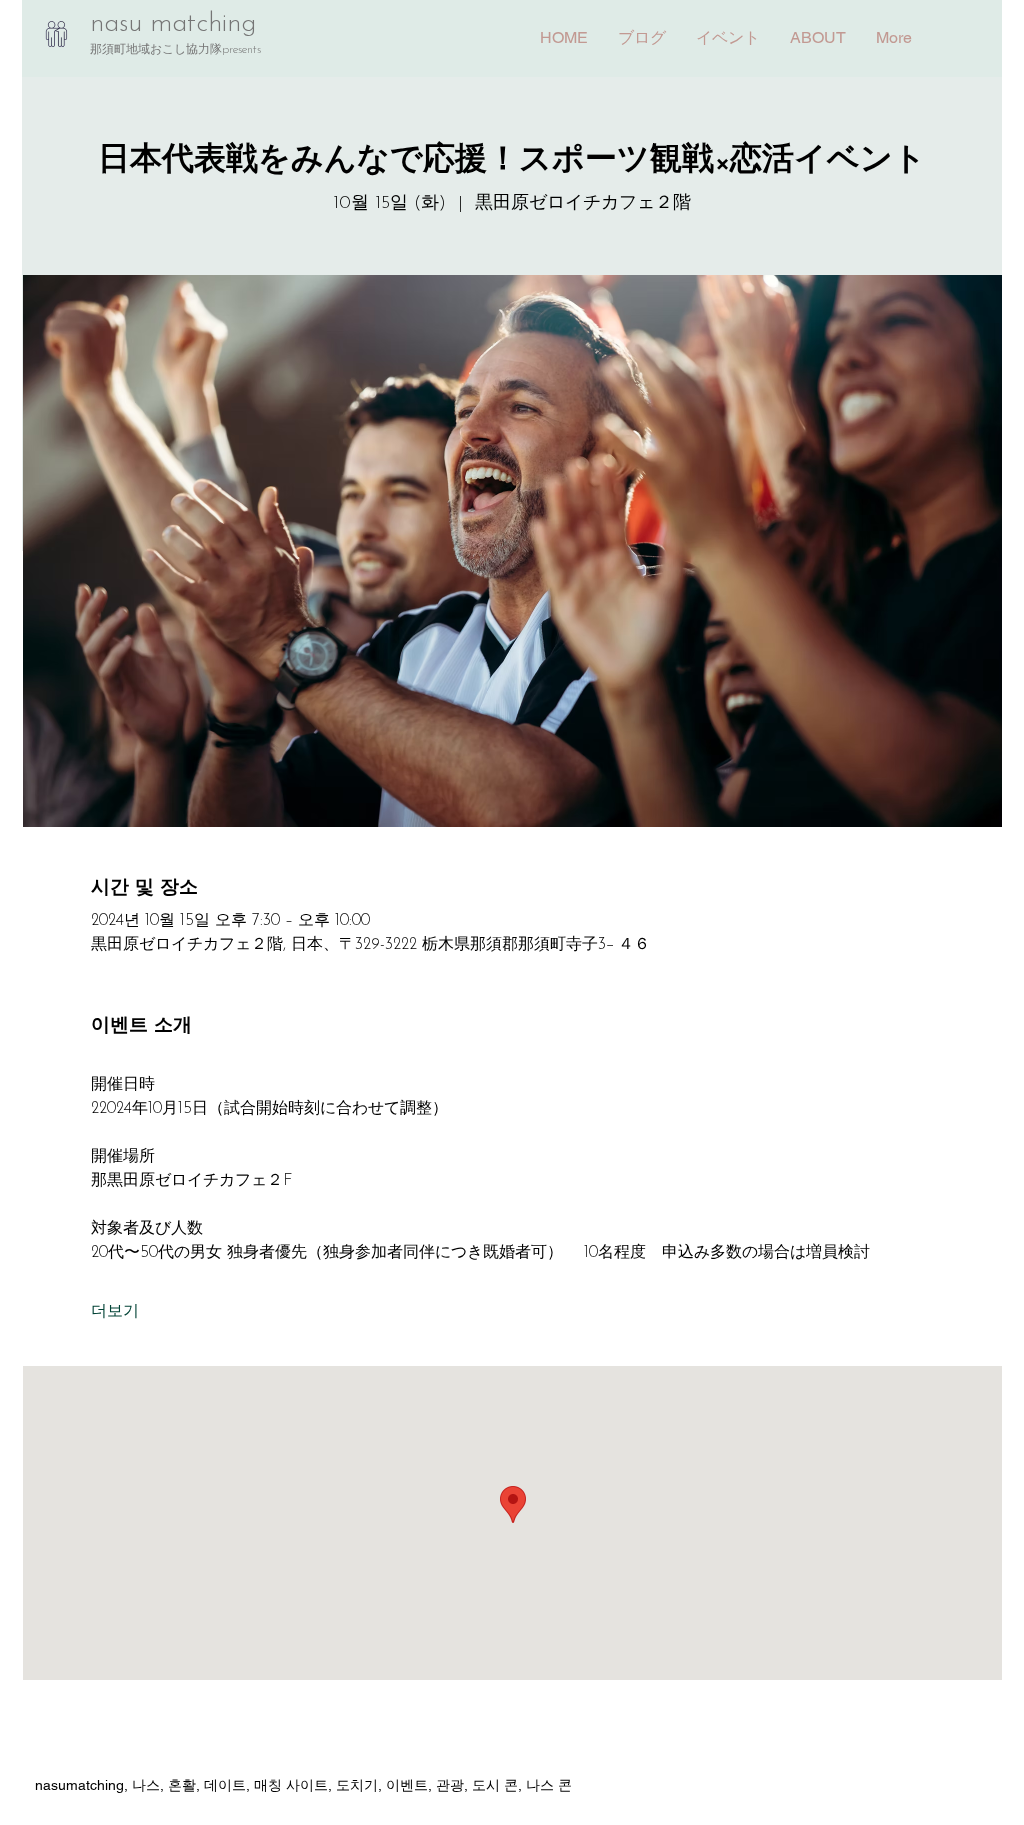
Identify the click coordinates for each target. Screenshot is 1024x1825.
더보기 (115, 1312)
